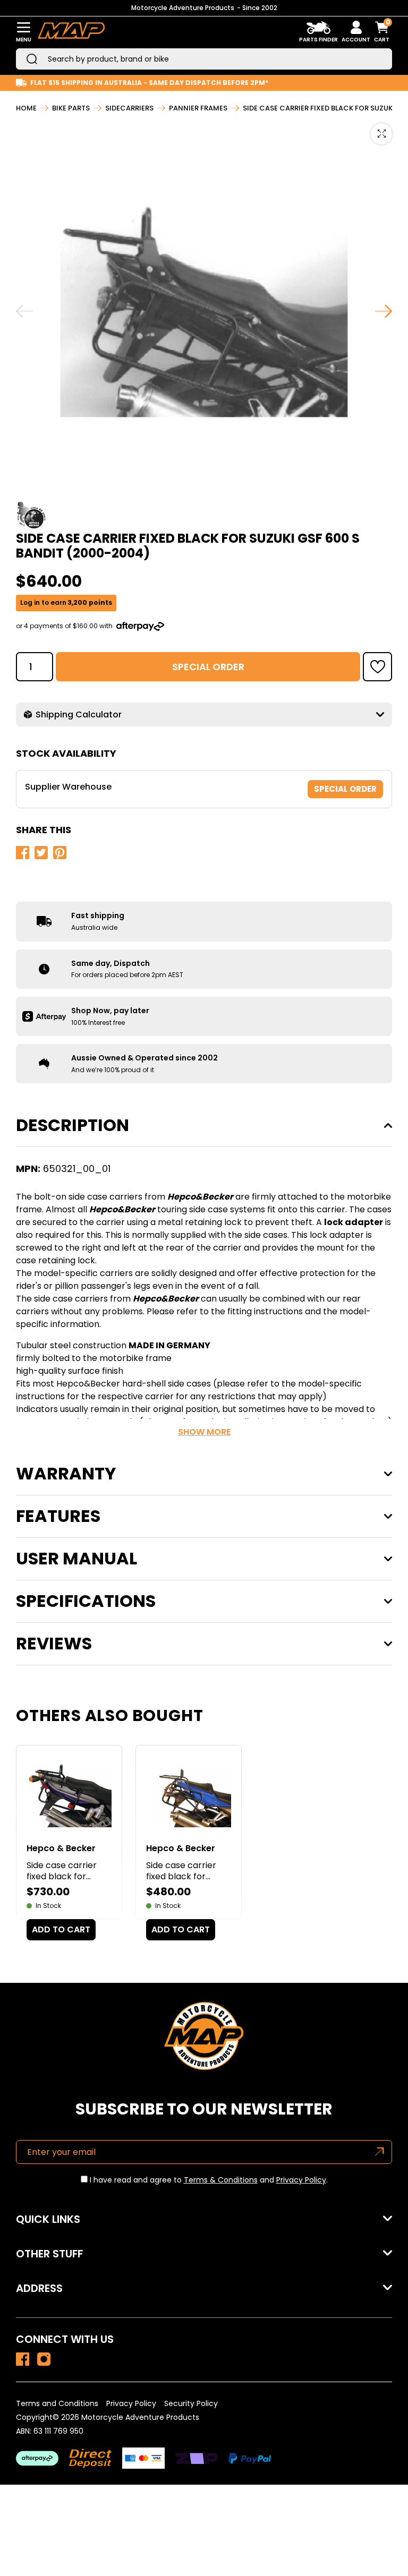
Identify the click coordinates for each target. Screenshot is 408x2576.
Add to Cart (61, 1929)
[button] (377, 667)
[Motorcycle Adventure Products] (71, 32)
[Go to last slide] (24, 311)
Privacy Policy (301, 2180)
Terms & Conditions (221, 2180)
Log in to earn (66, 603)
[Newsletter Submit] (380, 2152)
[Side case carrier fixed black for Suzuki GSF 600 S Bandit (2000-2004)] (23, 2359)
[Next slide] (384, 311)
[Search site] (32, 59)
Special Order (208, 667)
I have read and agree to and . (208, 2180)
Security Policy (191, 2403)
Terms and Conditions (57, 2403)
